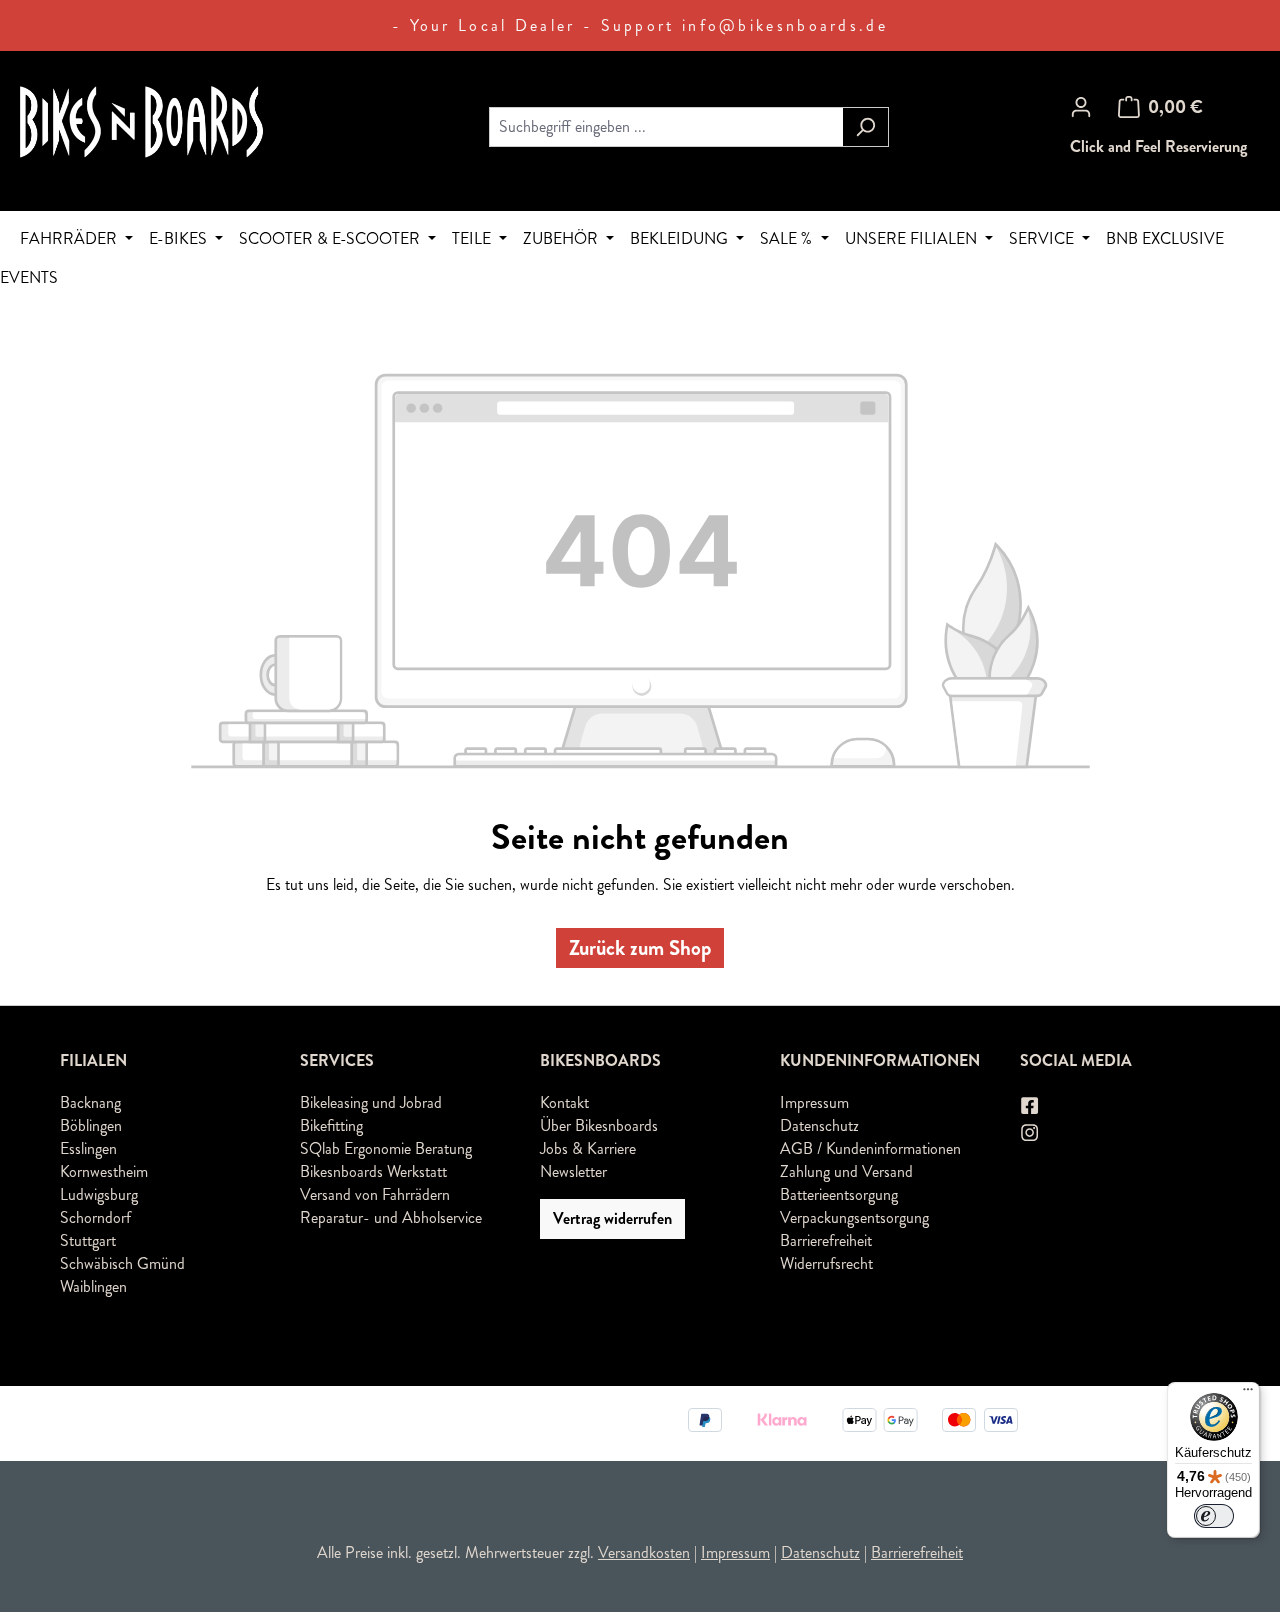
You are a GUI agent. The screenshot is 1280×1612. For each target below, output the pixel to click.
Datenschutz (819, 1125)
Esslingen (88, 1148)
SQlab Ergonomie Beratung (386, 1148)
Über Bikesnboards (599, 1125)
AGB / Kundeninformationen (870, 1148)
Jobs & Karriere (588, 1148)
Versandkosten (644, 1552)
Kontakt (564, 1102)
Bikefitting (331, 1125)
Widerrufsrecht (826, 1263)
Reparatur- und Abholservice (391, 1217)
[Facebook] (1031, 1105)
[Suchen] (865, 127)
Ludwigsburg (99, 1194)
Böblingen (91, 1125)
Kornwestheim (104, 1171)
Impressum (814, 1102)
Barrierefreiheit (826, 1240)
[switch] (1214, 1516)
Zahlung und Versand (846, 1171)
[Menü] (1248, 1394)
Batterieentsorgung (839, 1194)
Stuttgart (88, 1240)
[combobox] (666, 127)
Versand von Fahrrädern (375, 1194)
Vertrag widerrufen (612, 1218)
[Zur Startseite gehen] (170, 123)
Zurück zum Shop (640, 948)
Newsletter (573, 1171)
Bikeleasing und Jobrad (371, 1102)
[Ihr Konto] (1081, 107)
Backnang (90, 1102)
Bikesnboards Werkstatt (373, 1171)
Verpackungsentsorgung (854, 1217)
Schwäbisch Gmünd (122, 1263)
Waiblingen (93, 1286)
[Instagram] (1031, 1132)
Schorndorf (95, 1217)
